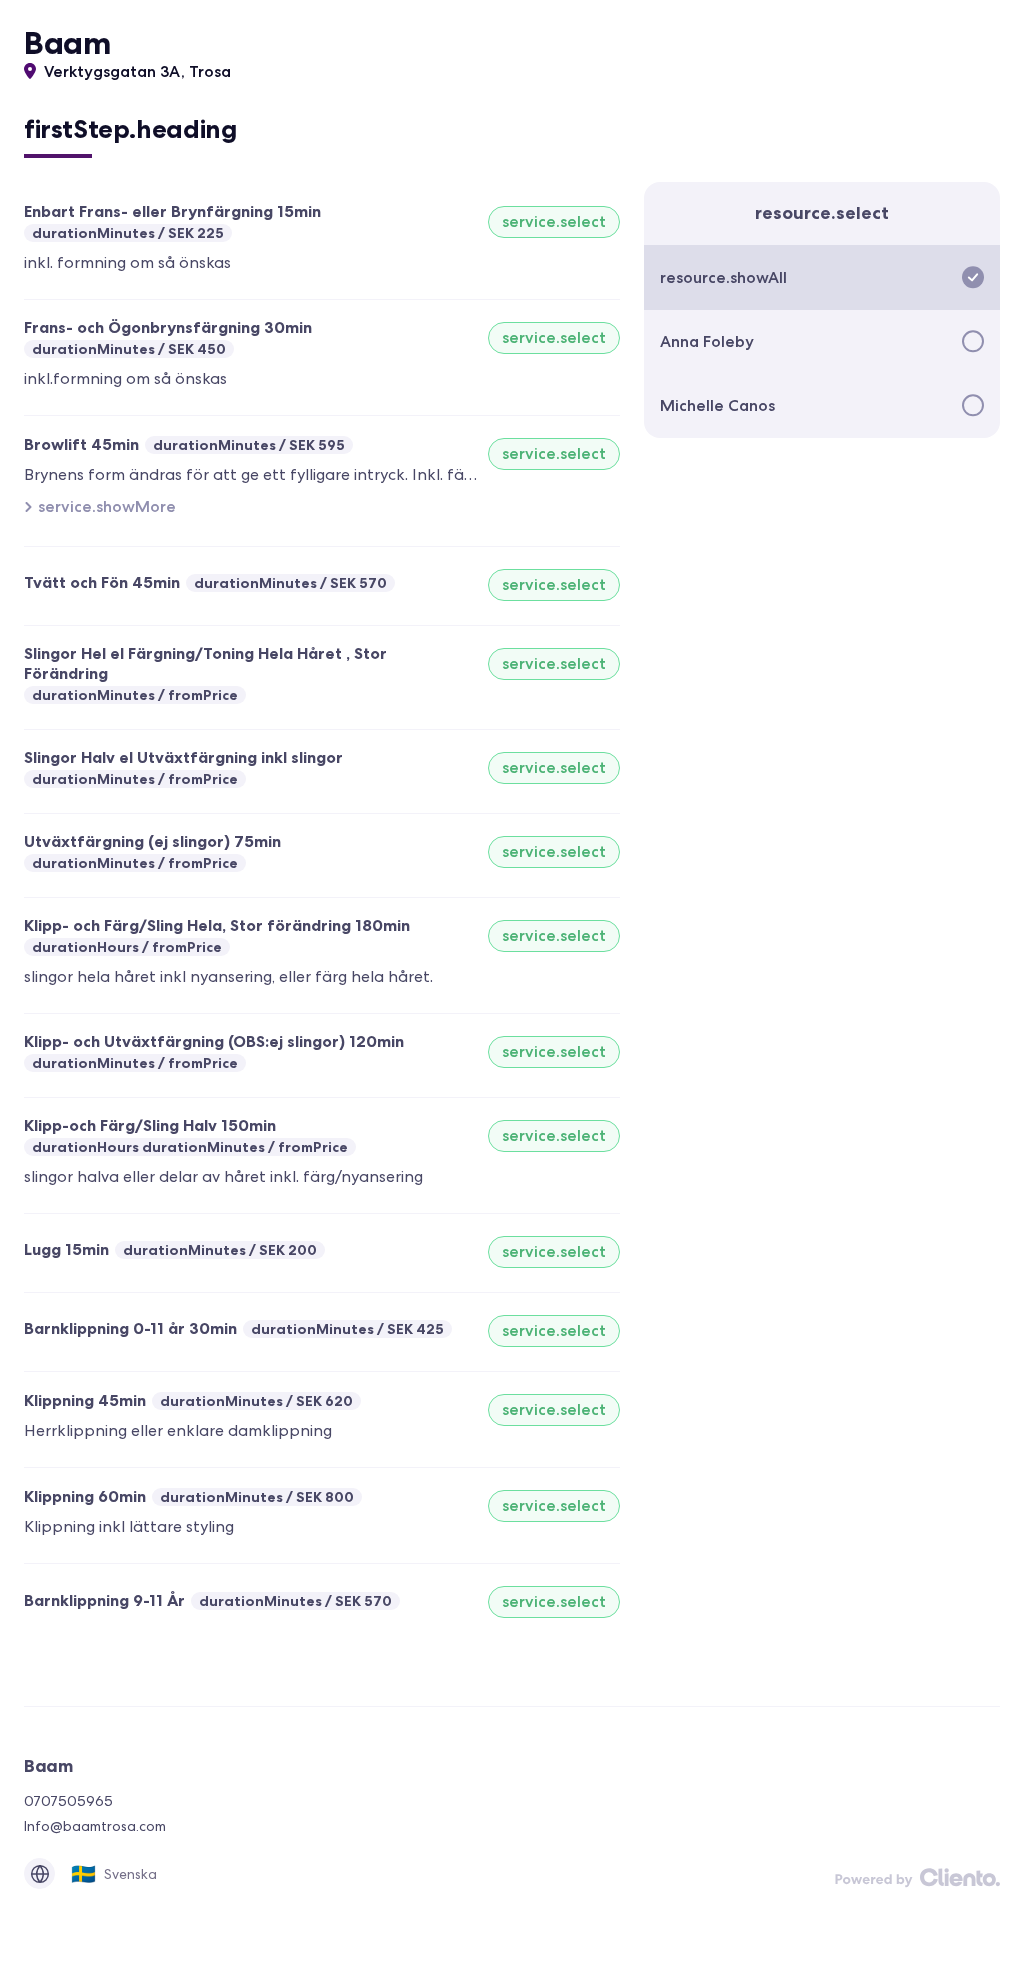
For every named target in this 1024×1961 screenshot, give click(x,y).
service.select (554, 221)
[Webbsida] (39, 1873)
